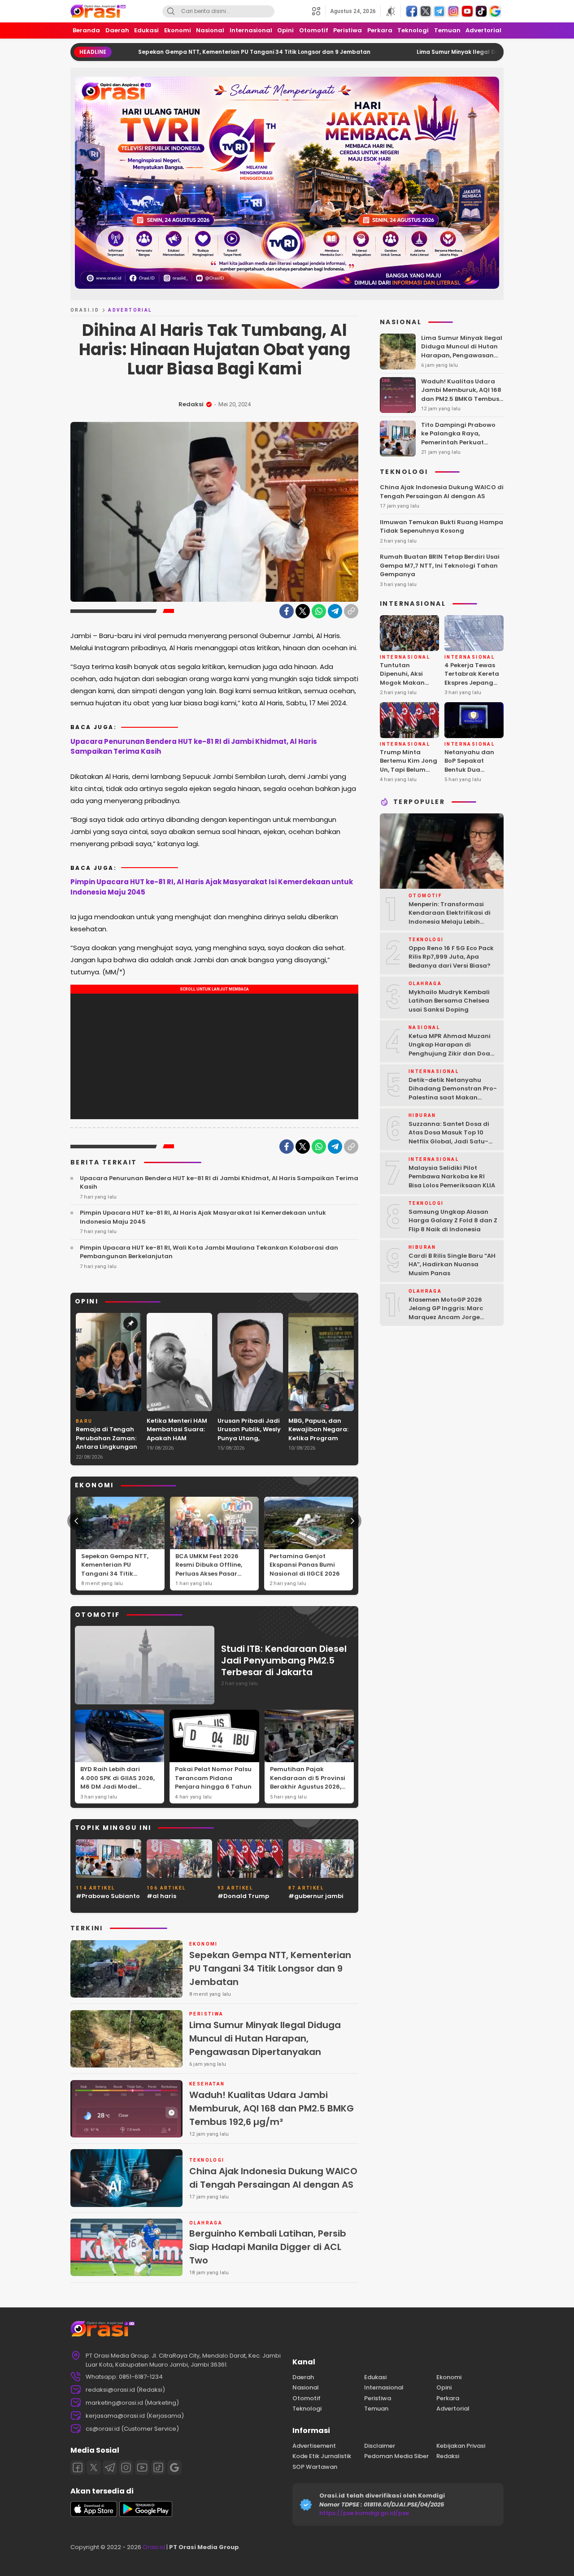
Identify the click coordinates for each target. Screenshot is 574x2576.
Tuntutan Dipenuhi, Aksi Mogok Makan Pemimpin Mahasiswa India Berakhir (407, 687)
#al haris (161, 1896)
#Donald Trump (243, 1896)
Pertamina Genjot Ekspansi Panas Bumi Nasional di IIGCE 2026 (305, 1565)
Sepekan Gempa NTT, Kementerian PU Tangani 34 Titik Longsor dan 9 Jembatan (165, 52)
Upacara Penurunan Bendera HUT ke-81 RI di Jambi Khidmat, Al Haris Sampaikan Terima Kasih (194, 747)
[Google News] (174, 2467)
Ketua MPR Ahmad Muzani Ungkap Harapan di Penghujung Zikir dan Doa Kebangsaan (450, 1049)
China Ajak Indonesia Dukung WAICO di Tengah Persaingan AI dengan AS (273, 2178)
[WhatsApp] (319, 611)
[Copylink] (351, 611)
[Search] (171, 11)
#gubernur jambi (316, 1896)
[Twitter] (303, 611)
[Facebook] (287, 611)
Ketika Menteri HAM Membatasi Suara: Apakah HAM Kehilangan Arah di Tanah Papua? (177, 1438)
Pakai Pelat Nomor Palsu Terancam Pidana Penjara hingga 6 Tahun (213, 1778)
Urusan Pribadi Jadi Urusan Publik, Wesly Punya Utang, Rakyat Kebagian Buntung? (249, 1438)
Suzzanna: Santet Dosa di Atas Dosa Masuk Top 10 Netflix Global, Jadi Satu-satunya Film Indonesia (449, 1137)
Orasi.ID (85, 310)
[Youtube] (142, 2467)
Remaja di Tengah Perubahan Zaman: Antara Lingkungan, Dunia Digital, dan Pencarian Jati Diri (107, 1447)
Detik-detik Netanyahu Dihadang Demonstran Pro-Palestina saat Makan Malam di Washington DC (453, 1093)
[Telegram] (335, 611)
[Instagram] (126, 2467)
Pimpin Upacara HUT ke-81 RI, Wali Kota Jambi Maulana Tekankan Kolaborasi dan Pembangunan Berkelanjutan (209, 1252)
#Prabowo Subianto (108, 1896)
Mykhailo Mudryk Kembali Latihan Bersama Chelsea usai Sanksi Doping (449, 1001)
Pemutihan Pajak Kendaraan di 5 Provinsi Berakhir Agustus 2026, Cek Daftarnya (308, 1782)
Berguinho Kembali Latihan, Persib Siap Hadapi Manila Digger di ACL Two (268, 2247)
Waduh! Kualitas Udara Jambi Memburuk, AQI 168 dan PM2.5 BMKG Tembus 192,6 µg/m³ (272, 2108)
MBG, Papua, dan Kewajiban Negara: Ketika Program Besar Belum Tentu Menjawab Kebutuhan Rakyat (318, 1443)
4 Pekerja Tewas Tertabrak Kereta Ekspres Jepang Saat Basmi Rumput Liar (472, 683)
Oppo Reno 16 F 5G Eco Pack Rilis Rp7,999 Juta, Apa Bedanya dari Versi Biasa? (451, 957)
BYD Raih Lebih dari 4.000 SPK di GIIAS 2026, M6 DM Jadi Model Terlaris (117, 1782)
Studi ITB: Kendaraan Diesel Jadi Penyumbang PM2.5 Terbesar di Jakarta (284, 1660)
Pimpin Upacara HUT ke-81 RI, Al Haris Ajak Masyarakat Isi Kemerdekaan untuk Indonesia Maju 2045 (212, 887)
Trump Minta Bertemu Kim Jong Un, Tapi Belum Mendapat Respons (409, 770)
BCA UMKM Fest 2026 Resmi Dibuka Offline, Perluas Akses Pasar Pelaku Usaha (209, 1569)
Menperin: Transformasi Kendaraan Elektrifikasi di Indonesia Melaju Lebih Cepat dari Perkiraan (450, 917)
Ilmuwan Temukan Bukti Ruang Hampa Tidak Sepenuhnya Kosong (441, 527)
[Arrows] (76, 1521)
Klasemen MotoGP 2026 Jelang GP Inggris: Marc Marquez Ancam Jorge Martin (446, 1313)
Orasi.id (153, 2547)
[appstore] (94, 2515)
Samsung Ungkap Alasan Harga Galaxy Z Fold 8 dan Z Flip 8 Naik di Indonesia (453, 1221)
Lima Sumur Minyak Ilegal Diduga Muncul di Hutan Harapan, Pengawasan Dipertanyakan (265, 2038)
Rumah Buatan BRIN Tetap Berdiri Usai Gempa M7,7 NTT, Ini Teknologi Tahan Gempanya (440, 565)
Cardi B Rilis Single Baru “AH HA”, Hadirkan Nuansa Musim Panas (452, 1264)
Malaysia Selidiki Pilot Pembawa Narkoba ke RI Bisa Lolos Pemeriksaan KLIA (452, 1177)
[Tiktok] (158, 2467)
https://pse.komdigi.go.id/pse (364, 2513)
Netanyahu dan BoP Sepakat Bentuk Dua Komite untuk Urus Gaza (473, 770)
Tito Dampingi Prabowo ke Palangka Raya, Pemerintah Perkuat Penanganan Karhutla (458, 438)
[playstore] (146, 2515)
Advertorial (130, 310)
